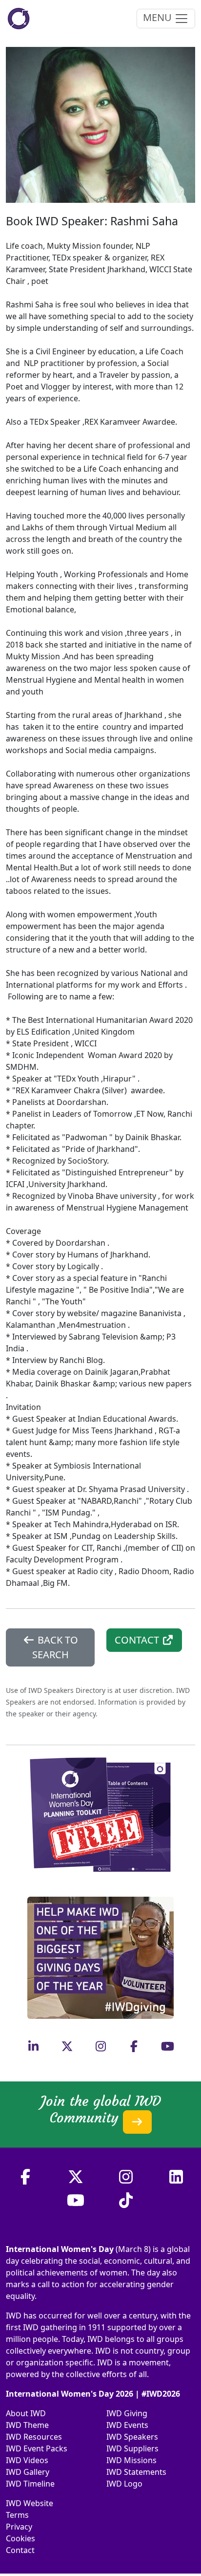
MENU (159, 17)
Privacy (19, 2527)
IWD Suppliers (132, 2448)
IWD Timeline (30, 2484)
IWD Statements (136, 2472)
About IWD (26, 2413)
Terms (17, 2515)
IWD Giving (127, 2413)
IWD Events (127, 2425)
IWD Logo (124, 2484)
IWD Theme (27, 2425)
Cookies (20, 2538)
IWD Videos (27, 2460)
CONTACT (138, 1640)
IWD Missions (131, 2460)
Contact (20, 2550)
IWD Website (30, 2503)
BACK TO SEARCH (55, 1647)
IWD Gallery (28, 2472)
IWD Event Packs (37, 2448)
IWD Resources (34, 2437)
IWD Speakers (132, 2437)
